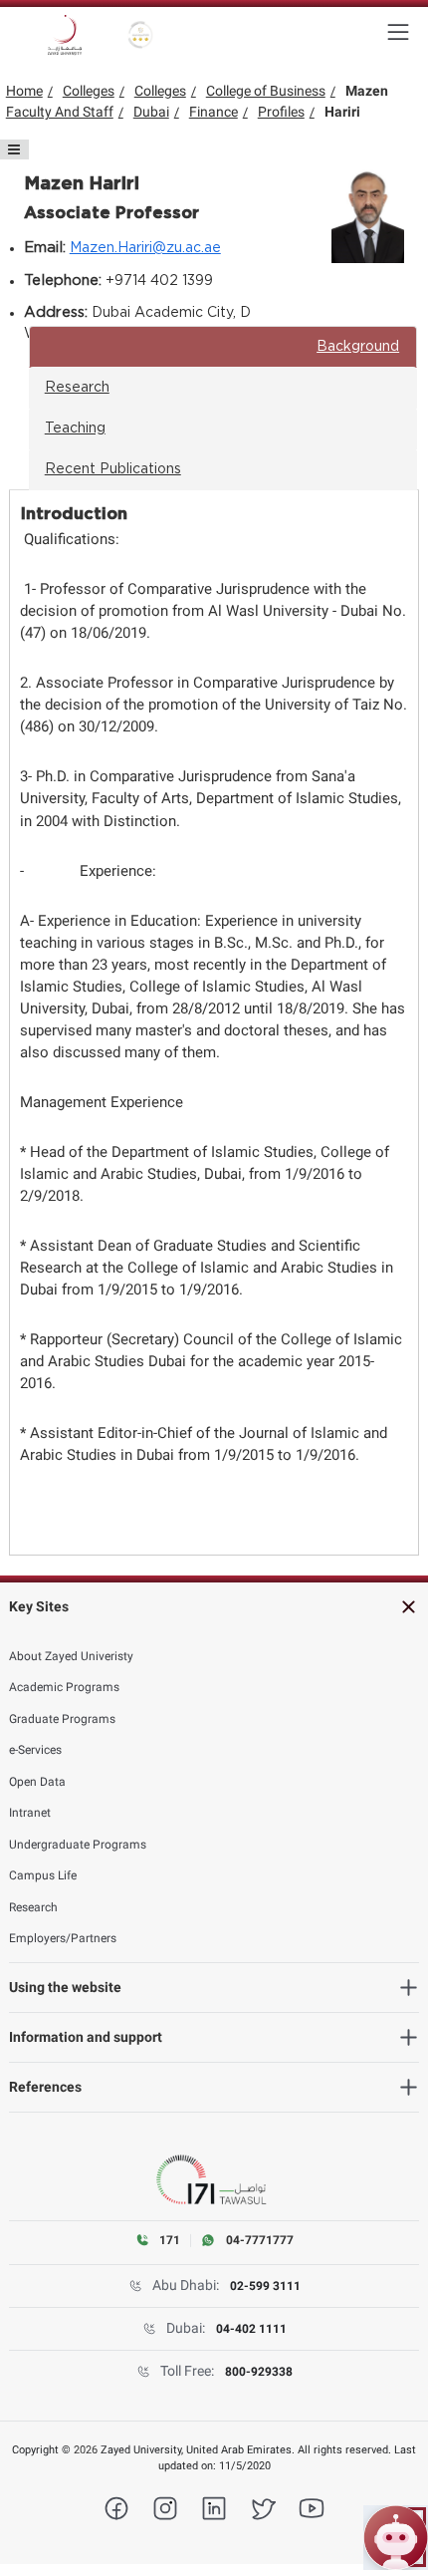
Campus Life (43, 1875)
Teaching (75, 429)
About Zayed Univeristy (71, 1656)
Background (358, 347)
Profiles (281, 112)
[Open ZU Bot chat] (396, 2538)
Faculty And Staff (60, 112)
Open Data (37, 1782)
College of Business (266, 91)
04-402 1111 (251, 2329)
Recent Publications (113, 469)
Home (24, 91)
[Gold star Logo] (141, 35)
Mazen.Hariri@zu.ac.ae (145, 248)
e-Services (35, 1750)
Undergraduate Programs (78, 1845)
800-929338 (259, 2372)
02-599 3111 (265, 2286)
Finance (214, 112)
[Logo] (65, 35)
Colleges (89, 91)
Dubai (151, 112)
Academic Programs (64, 1687)
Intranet (30, 1813)
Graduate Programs (62, 1719)
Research (77, 388)
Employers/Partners (63, 1938)
